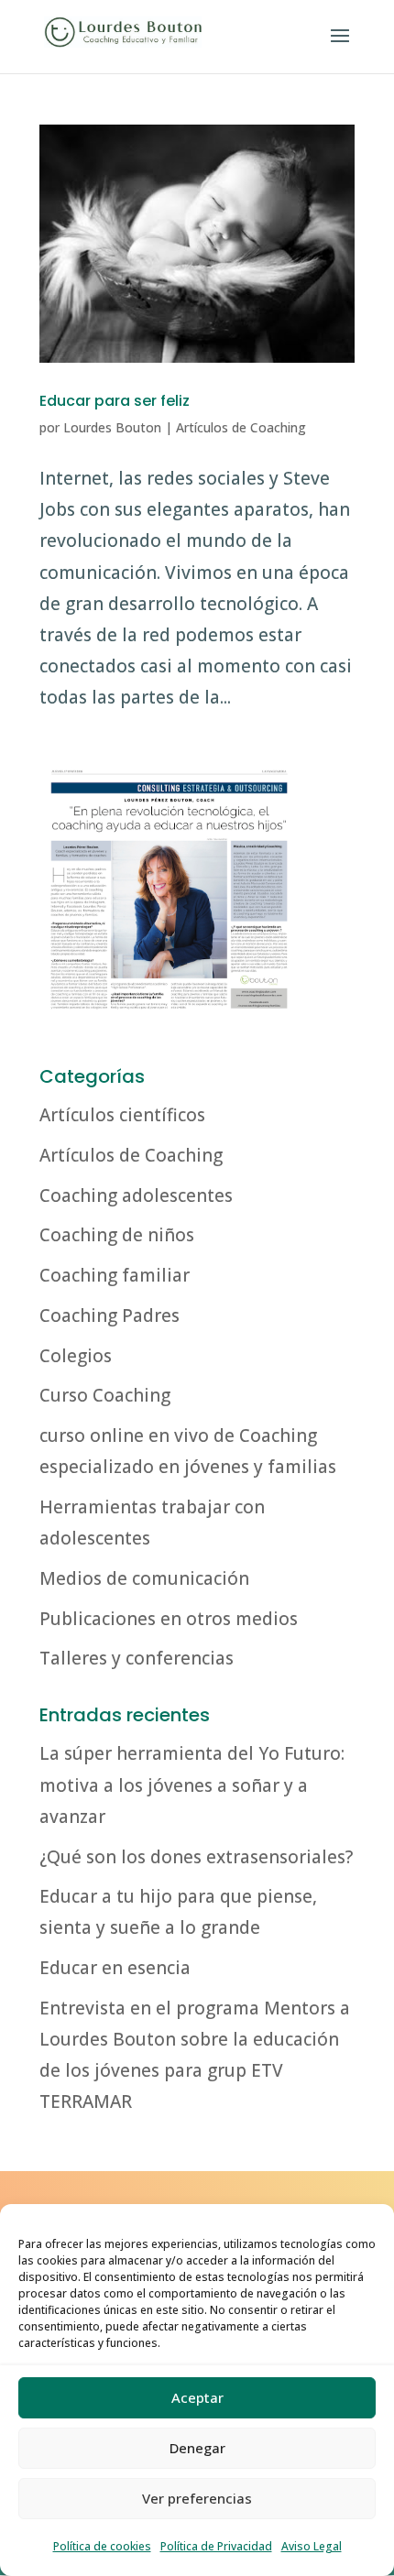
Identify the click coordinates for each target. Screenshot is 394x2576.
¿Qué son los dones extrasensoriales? (196, 1857)
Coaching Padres (109, 1315)
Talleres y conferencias (137, 1658)
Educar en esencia (115, 1968)
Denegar (197, 2448)
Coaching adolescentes (136, 1195)
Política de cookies (102, 2546)
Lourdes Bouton (112, 427)
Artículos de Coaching (241, 427)
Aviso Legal (312, 2546)
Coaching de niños (117, 1235)
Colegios (76, 1356)
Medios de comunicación (144, 1578)
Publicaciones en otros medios (169, 1619)
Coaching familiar (115, 1275)
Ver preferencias (197, 2498)
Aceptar (197, 2397)
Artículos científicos (122, 1115)
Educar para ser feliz (115, 401)
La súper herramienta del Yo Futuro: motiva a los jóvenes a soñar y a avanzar (192, 1785)
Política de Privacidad (216, 2546)
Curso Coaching (105, 1395)
